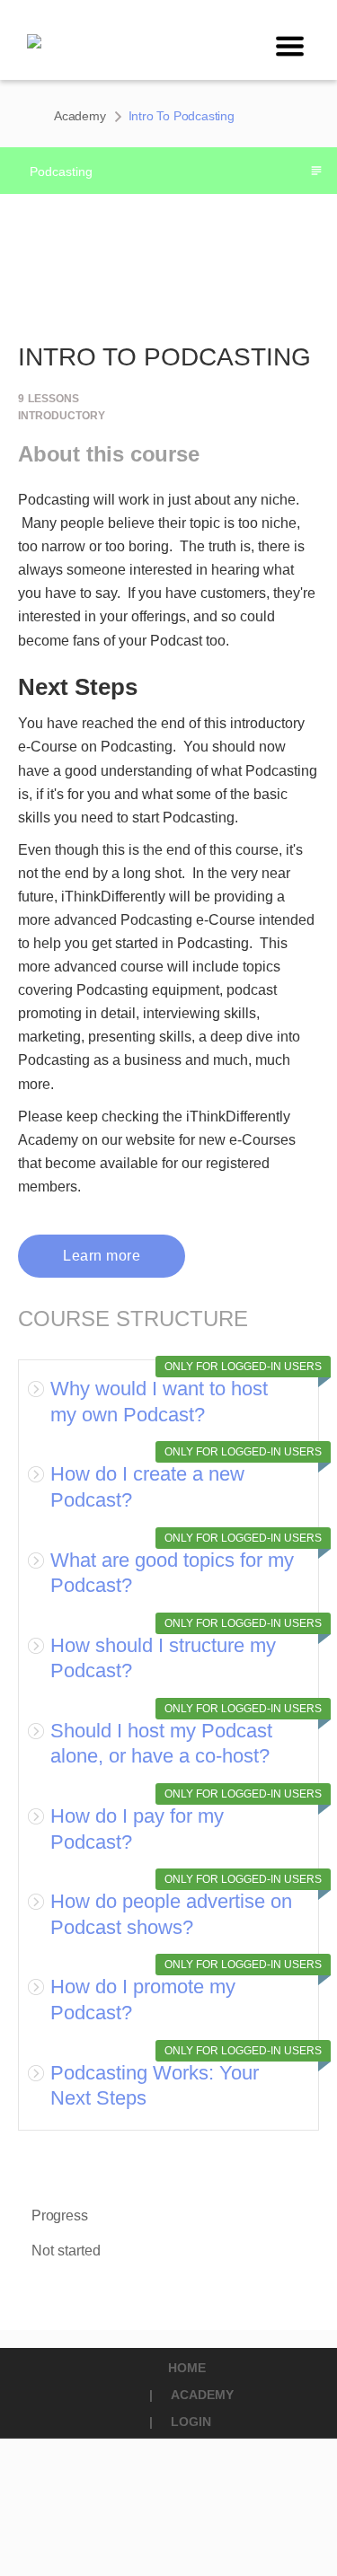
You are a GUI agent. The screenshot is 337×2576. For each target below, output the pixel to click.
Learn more (102, 1256)
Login (191, 2422)
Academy (80, 116)
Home (187, 2368)
